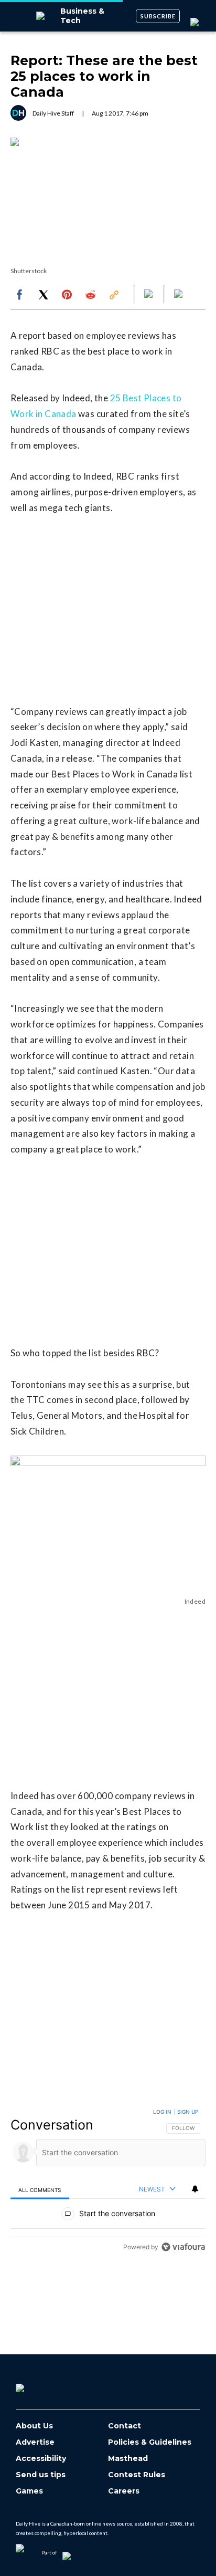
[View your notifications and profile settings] (195, 2189)
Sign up (188, 2112)
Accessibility (41, 2459)
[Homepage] (37, 2384)
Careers (124, 2491)
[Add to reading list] (179, 295)
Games (29, 2491)
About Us (34, 2426)
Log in (162, 2112)
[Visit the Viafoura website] (183, 2247)
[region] (108, 2182)
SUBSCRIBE (158, 16)
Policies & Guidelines (150, 2442)
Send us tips (41, 2475)
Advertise (35, 2442)
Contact (125, 2426)
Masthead (128, 2459)
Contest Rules (137, 2475)
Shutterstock (29, 271)
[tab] (40, 2190)
